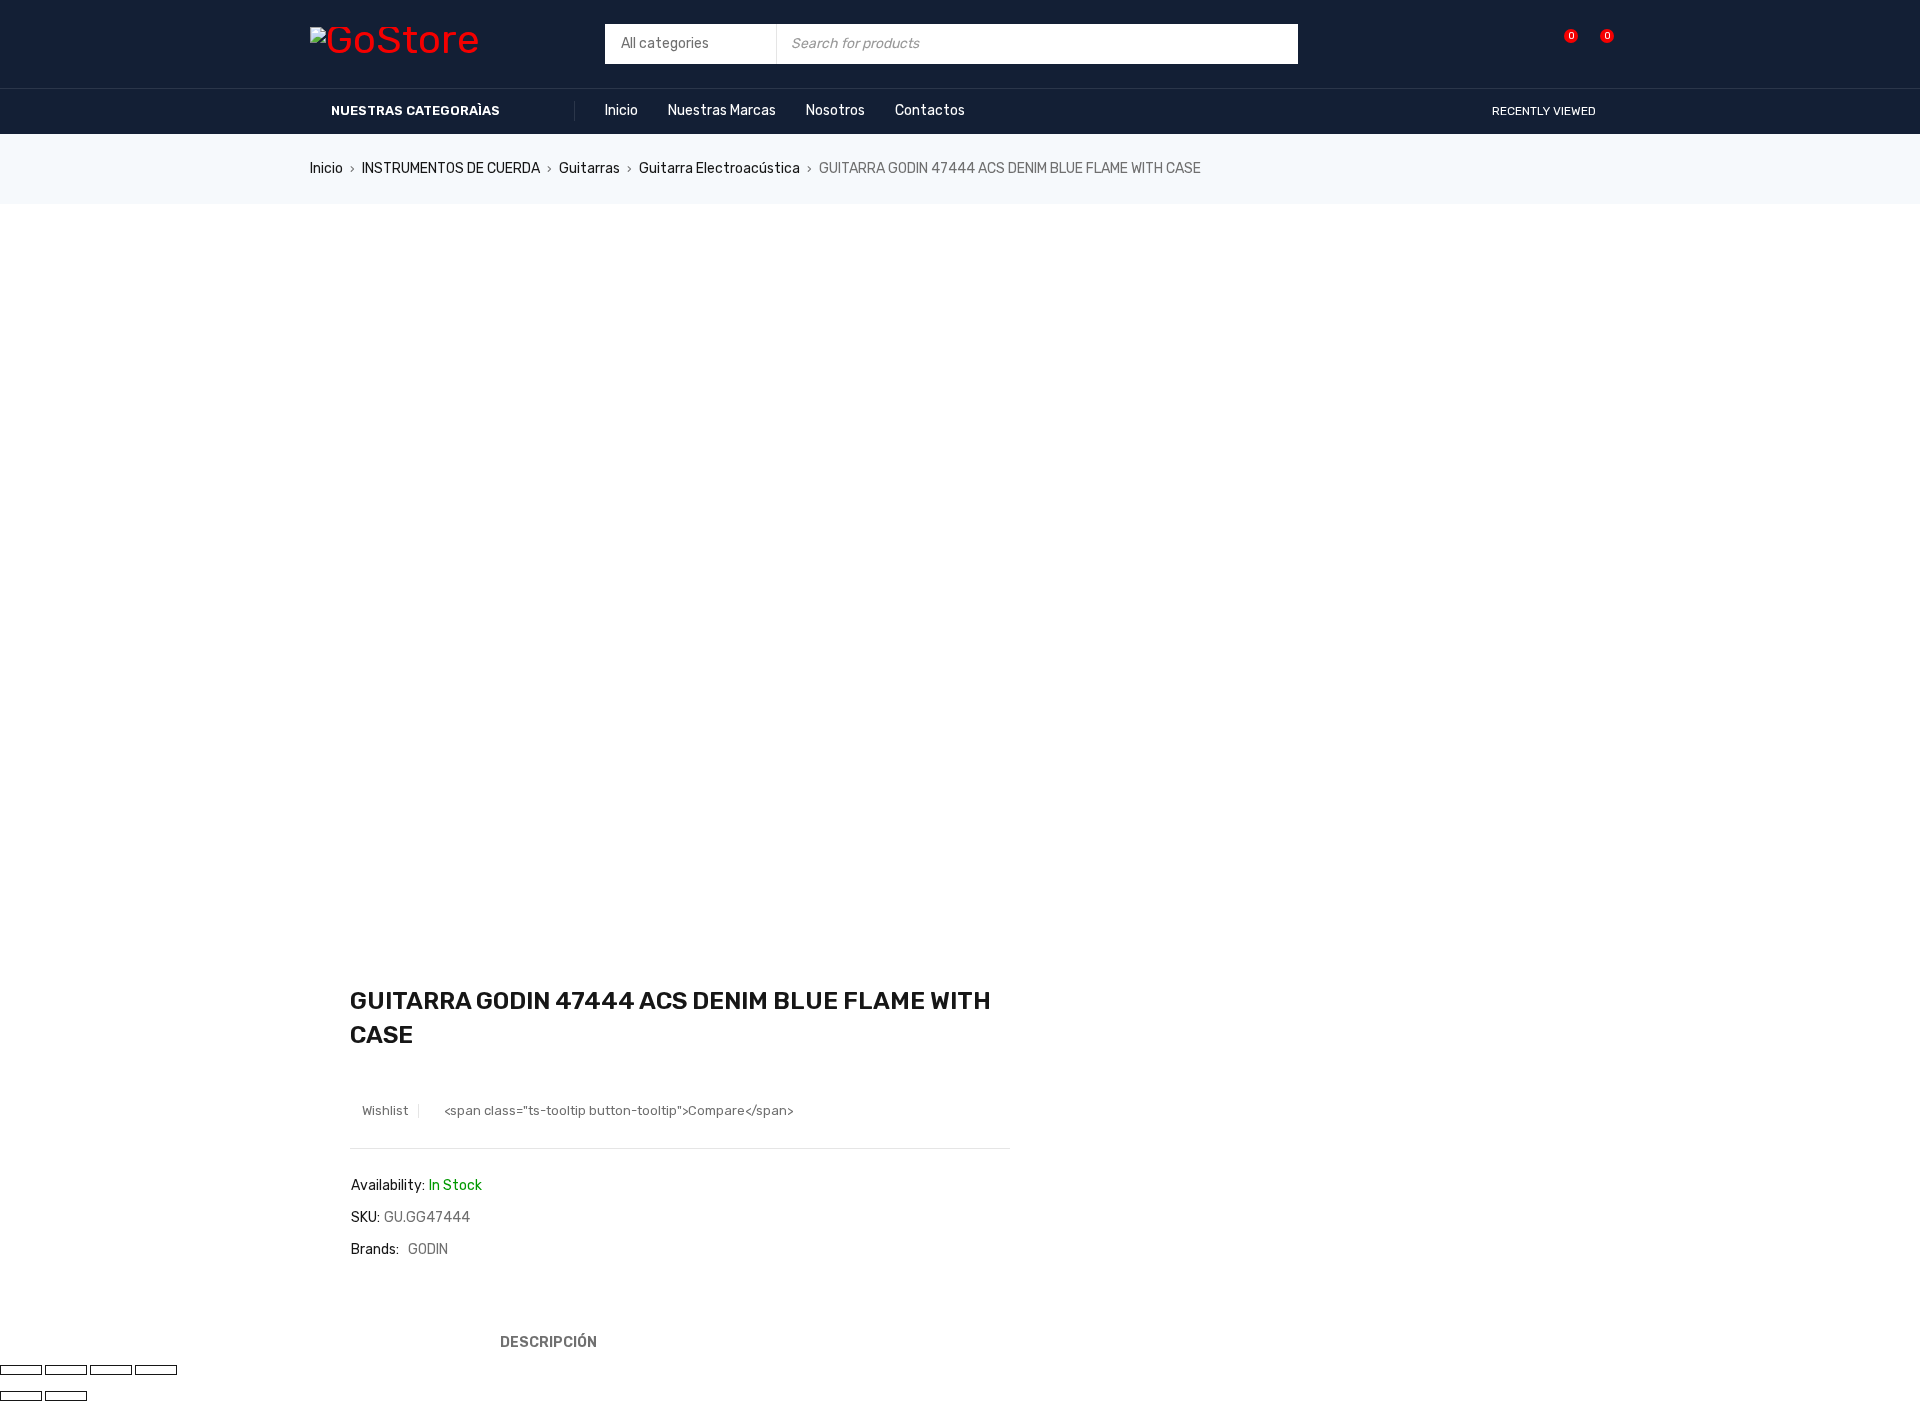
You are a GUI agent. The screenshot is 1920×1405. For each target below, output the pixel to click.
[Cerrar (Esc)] (156, 1370)
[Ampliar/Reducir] (21, 1370)
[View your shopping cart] (1596, 43)
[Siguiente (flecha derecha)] (66, 1396)
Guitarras (589, 168)
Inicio (326, 168)
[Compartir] (111, 1370)
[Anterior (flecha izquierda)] (21, 1396)
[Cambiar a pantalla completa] (66, 1370)
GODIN (428, 1249)
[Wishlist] (1560, 43)
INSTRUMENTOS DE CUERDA (451, 168)
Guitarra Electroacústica (719, 168)
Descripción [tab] (548, 1342)
